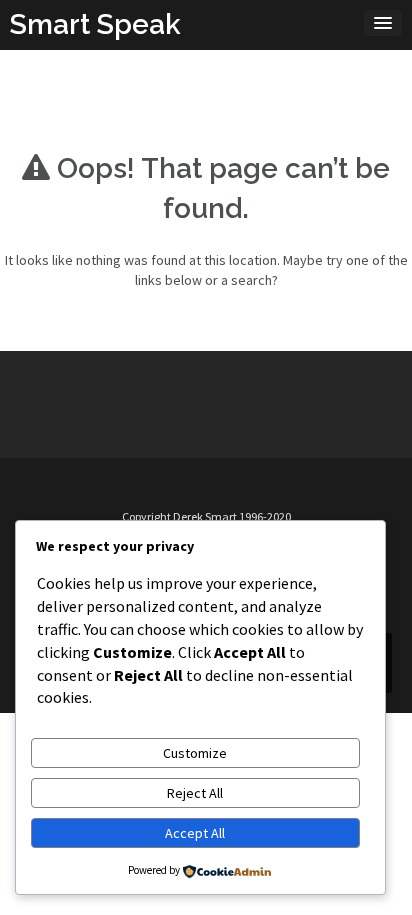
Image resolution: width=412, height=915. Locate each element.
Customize (195, 753)
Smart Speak (95, 24)
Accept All (195, 833)
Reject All (195, 793)
